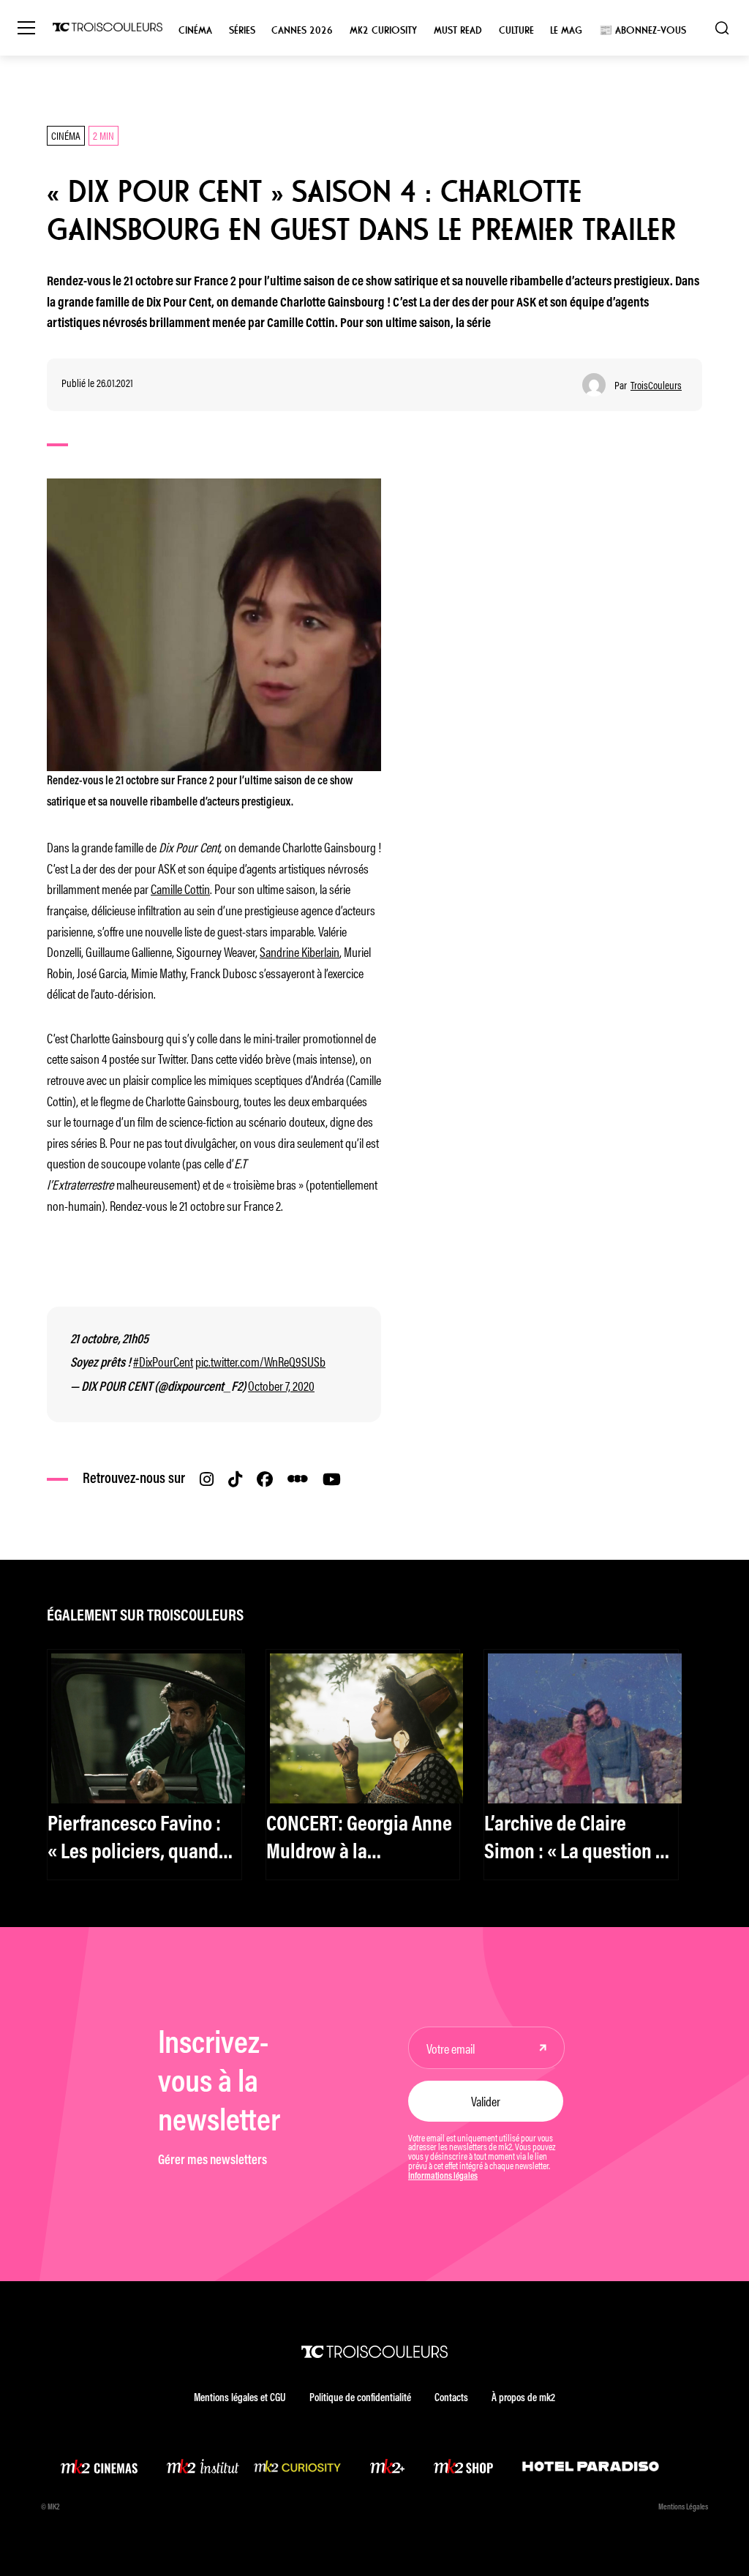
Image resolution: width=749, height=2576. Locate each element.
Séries (242, 30)
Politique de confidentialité (360, 2399)
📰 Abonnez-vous (643, 30)
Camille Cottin (180, 888)
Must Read (458, 30)
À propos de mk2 (523, 2399)
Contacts (451, 2399)
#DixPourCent (163, 1361)
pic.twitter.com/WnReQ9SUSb (260, 1361)
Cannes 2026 (302, 30)
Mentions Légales (683, 2508)
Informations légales (443, 2177)
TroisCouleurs (656, 385)
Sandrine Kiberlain (300, 951)
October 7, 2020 (281, 1385)
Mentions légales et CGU (240, 2399)
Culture (516, 30)
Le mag (566, 30)
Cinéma (195, 30)
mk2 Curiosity (383, 30)
